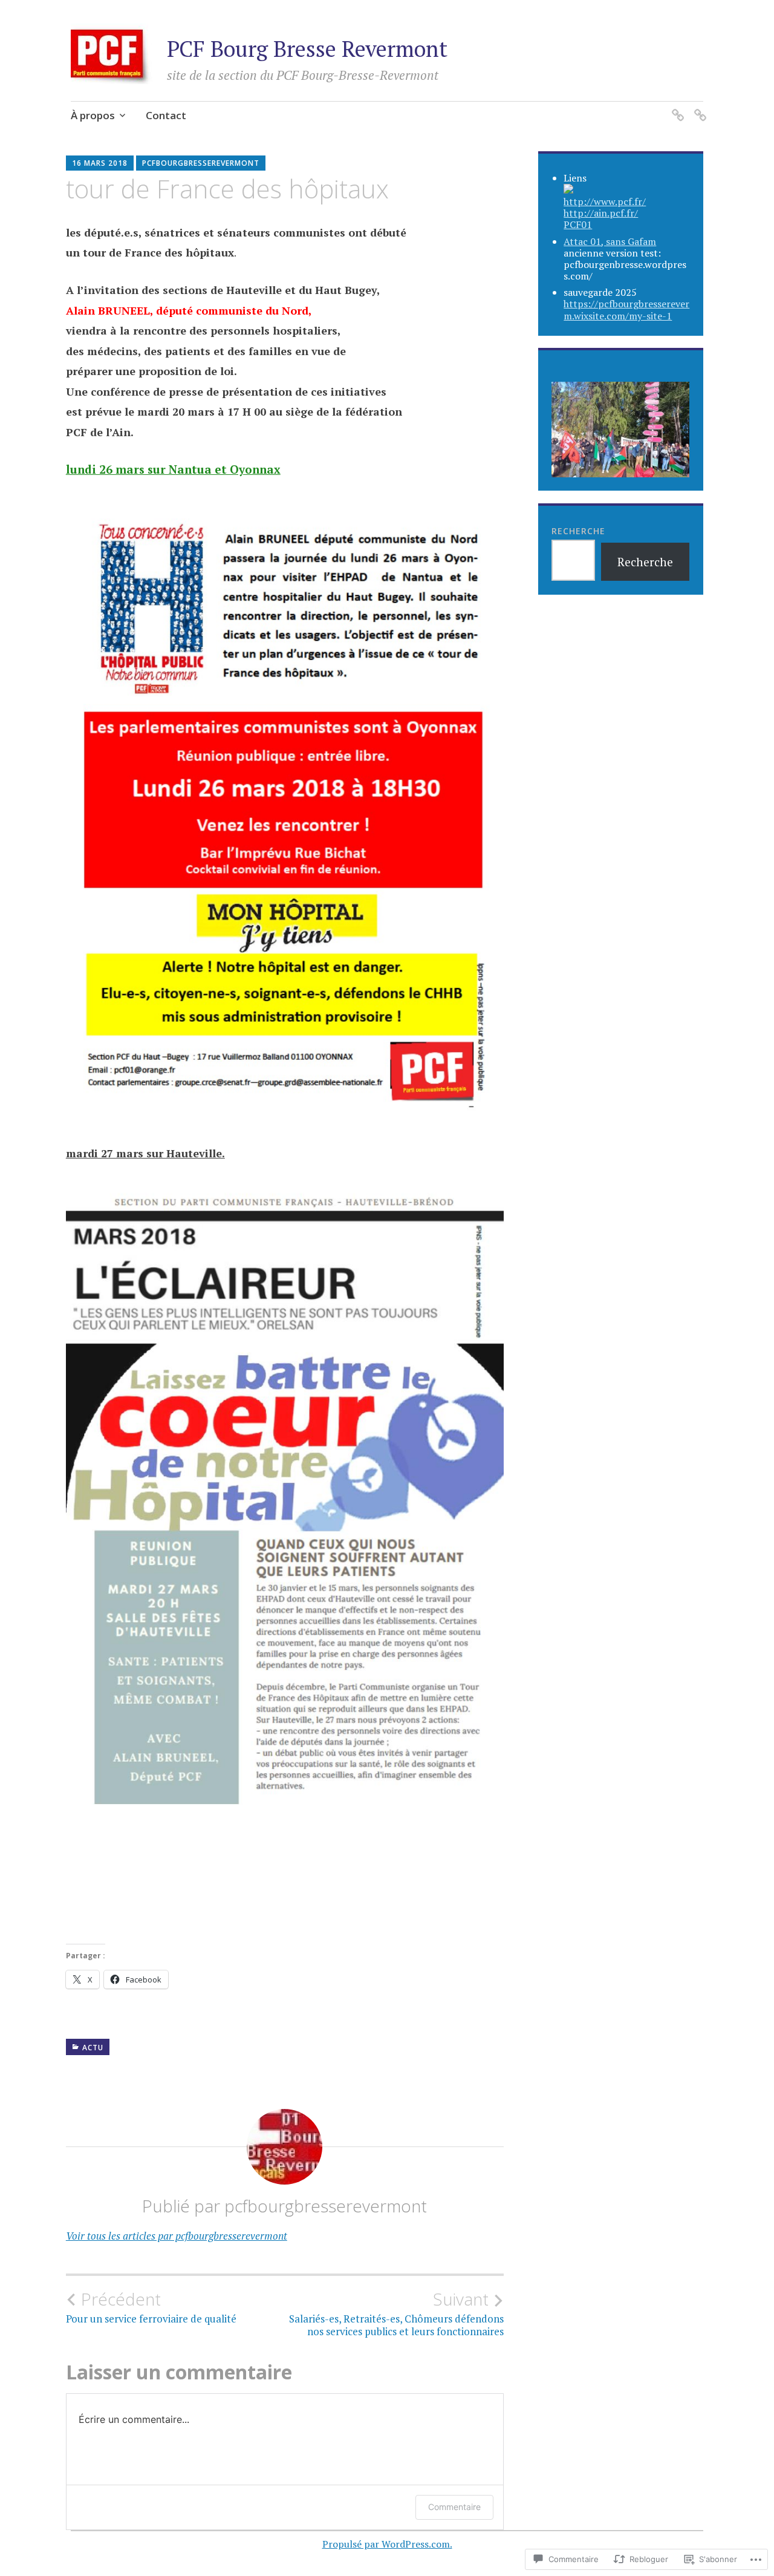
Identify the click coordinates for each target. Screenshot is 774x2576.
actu (93, 2048)
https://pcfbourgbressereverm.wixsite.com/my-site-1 (626, 309)
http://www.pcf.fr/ (605, 201)
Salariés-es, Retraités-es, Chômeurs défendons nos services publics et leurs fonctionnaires (396, 2313)
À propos (93, 115)
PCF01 (578, 224)
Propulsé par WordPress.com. (387, 2544)
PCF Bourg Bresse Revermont (307, 49)
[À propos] (676, 107)
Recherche (578, 531)
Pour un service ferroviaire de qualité (151, 2307)
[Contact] (698, 107)
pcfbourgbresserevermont (201, 163)
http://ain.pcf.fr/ (601, 213)
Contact (166, 115)
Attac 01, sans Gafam (610, 241)
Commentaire (454, 2507)
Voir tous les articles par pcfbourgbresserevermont (177, 2236)
